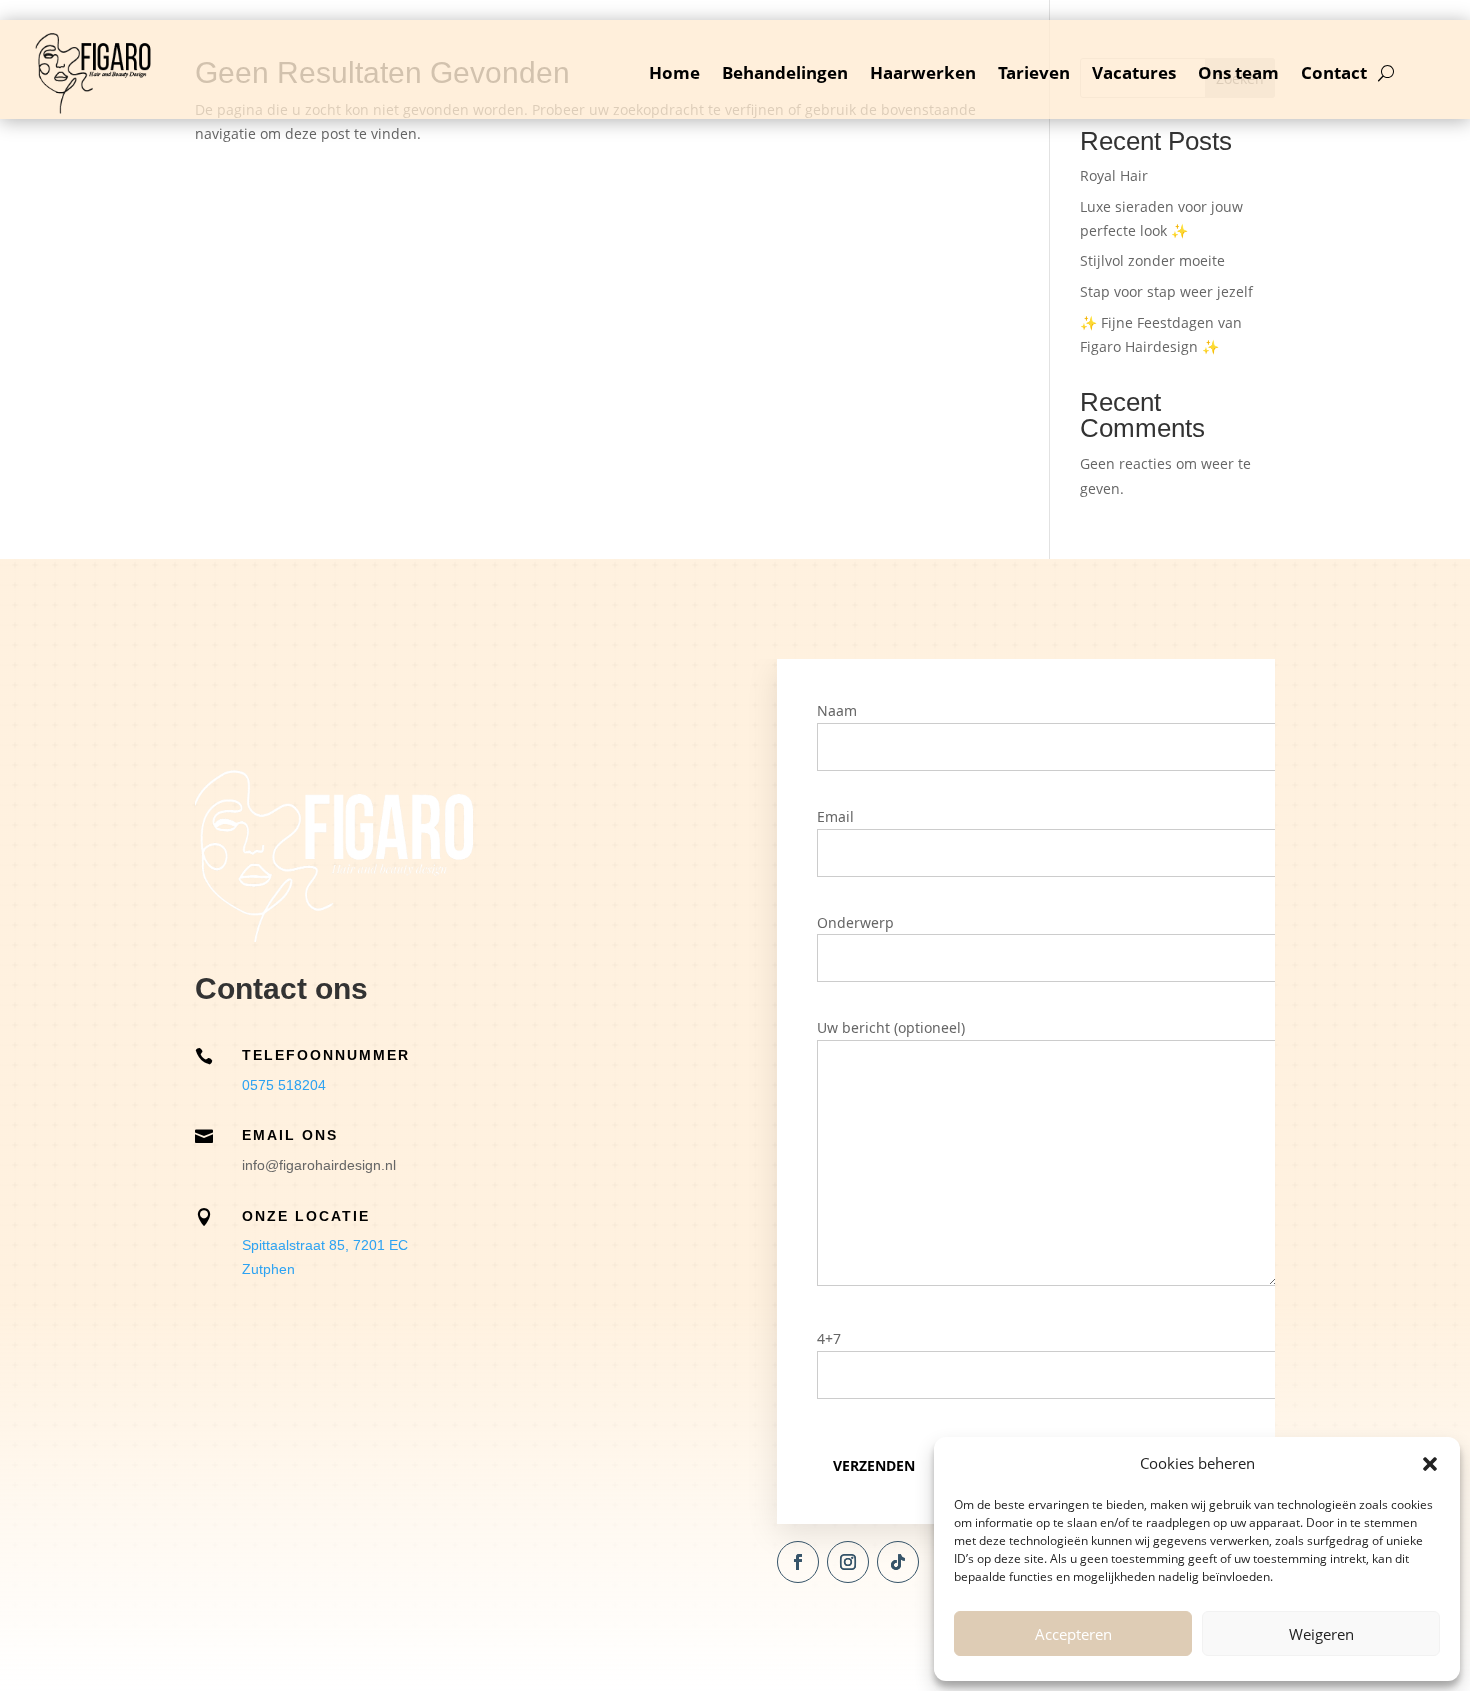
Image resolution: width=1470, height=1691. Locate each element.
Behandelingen (785, 72)
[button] (1430, 1464)
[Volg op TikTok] (898, 1562)
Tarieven (1034, 72)
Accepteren (1073, 1634)
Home (674, 72)
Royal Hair (1114, 175)
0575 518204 (284, 1085)
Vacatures (1134, 72)
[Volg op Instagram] (848, 1562)
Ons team (1238, 72)
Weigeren (1321, 1634)
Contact (1334, 72)
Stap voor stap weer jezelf (1166, 291)
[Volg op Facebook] (798, 1562)
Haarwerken (923, 72)
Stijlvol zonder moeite (1152, 260)
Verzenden (874, 1465)
